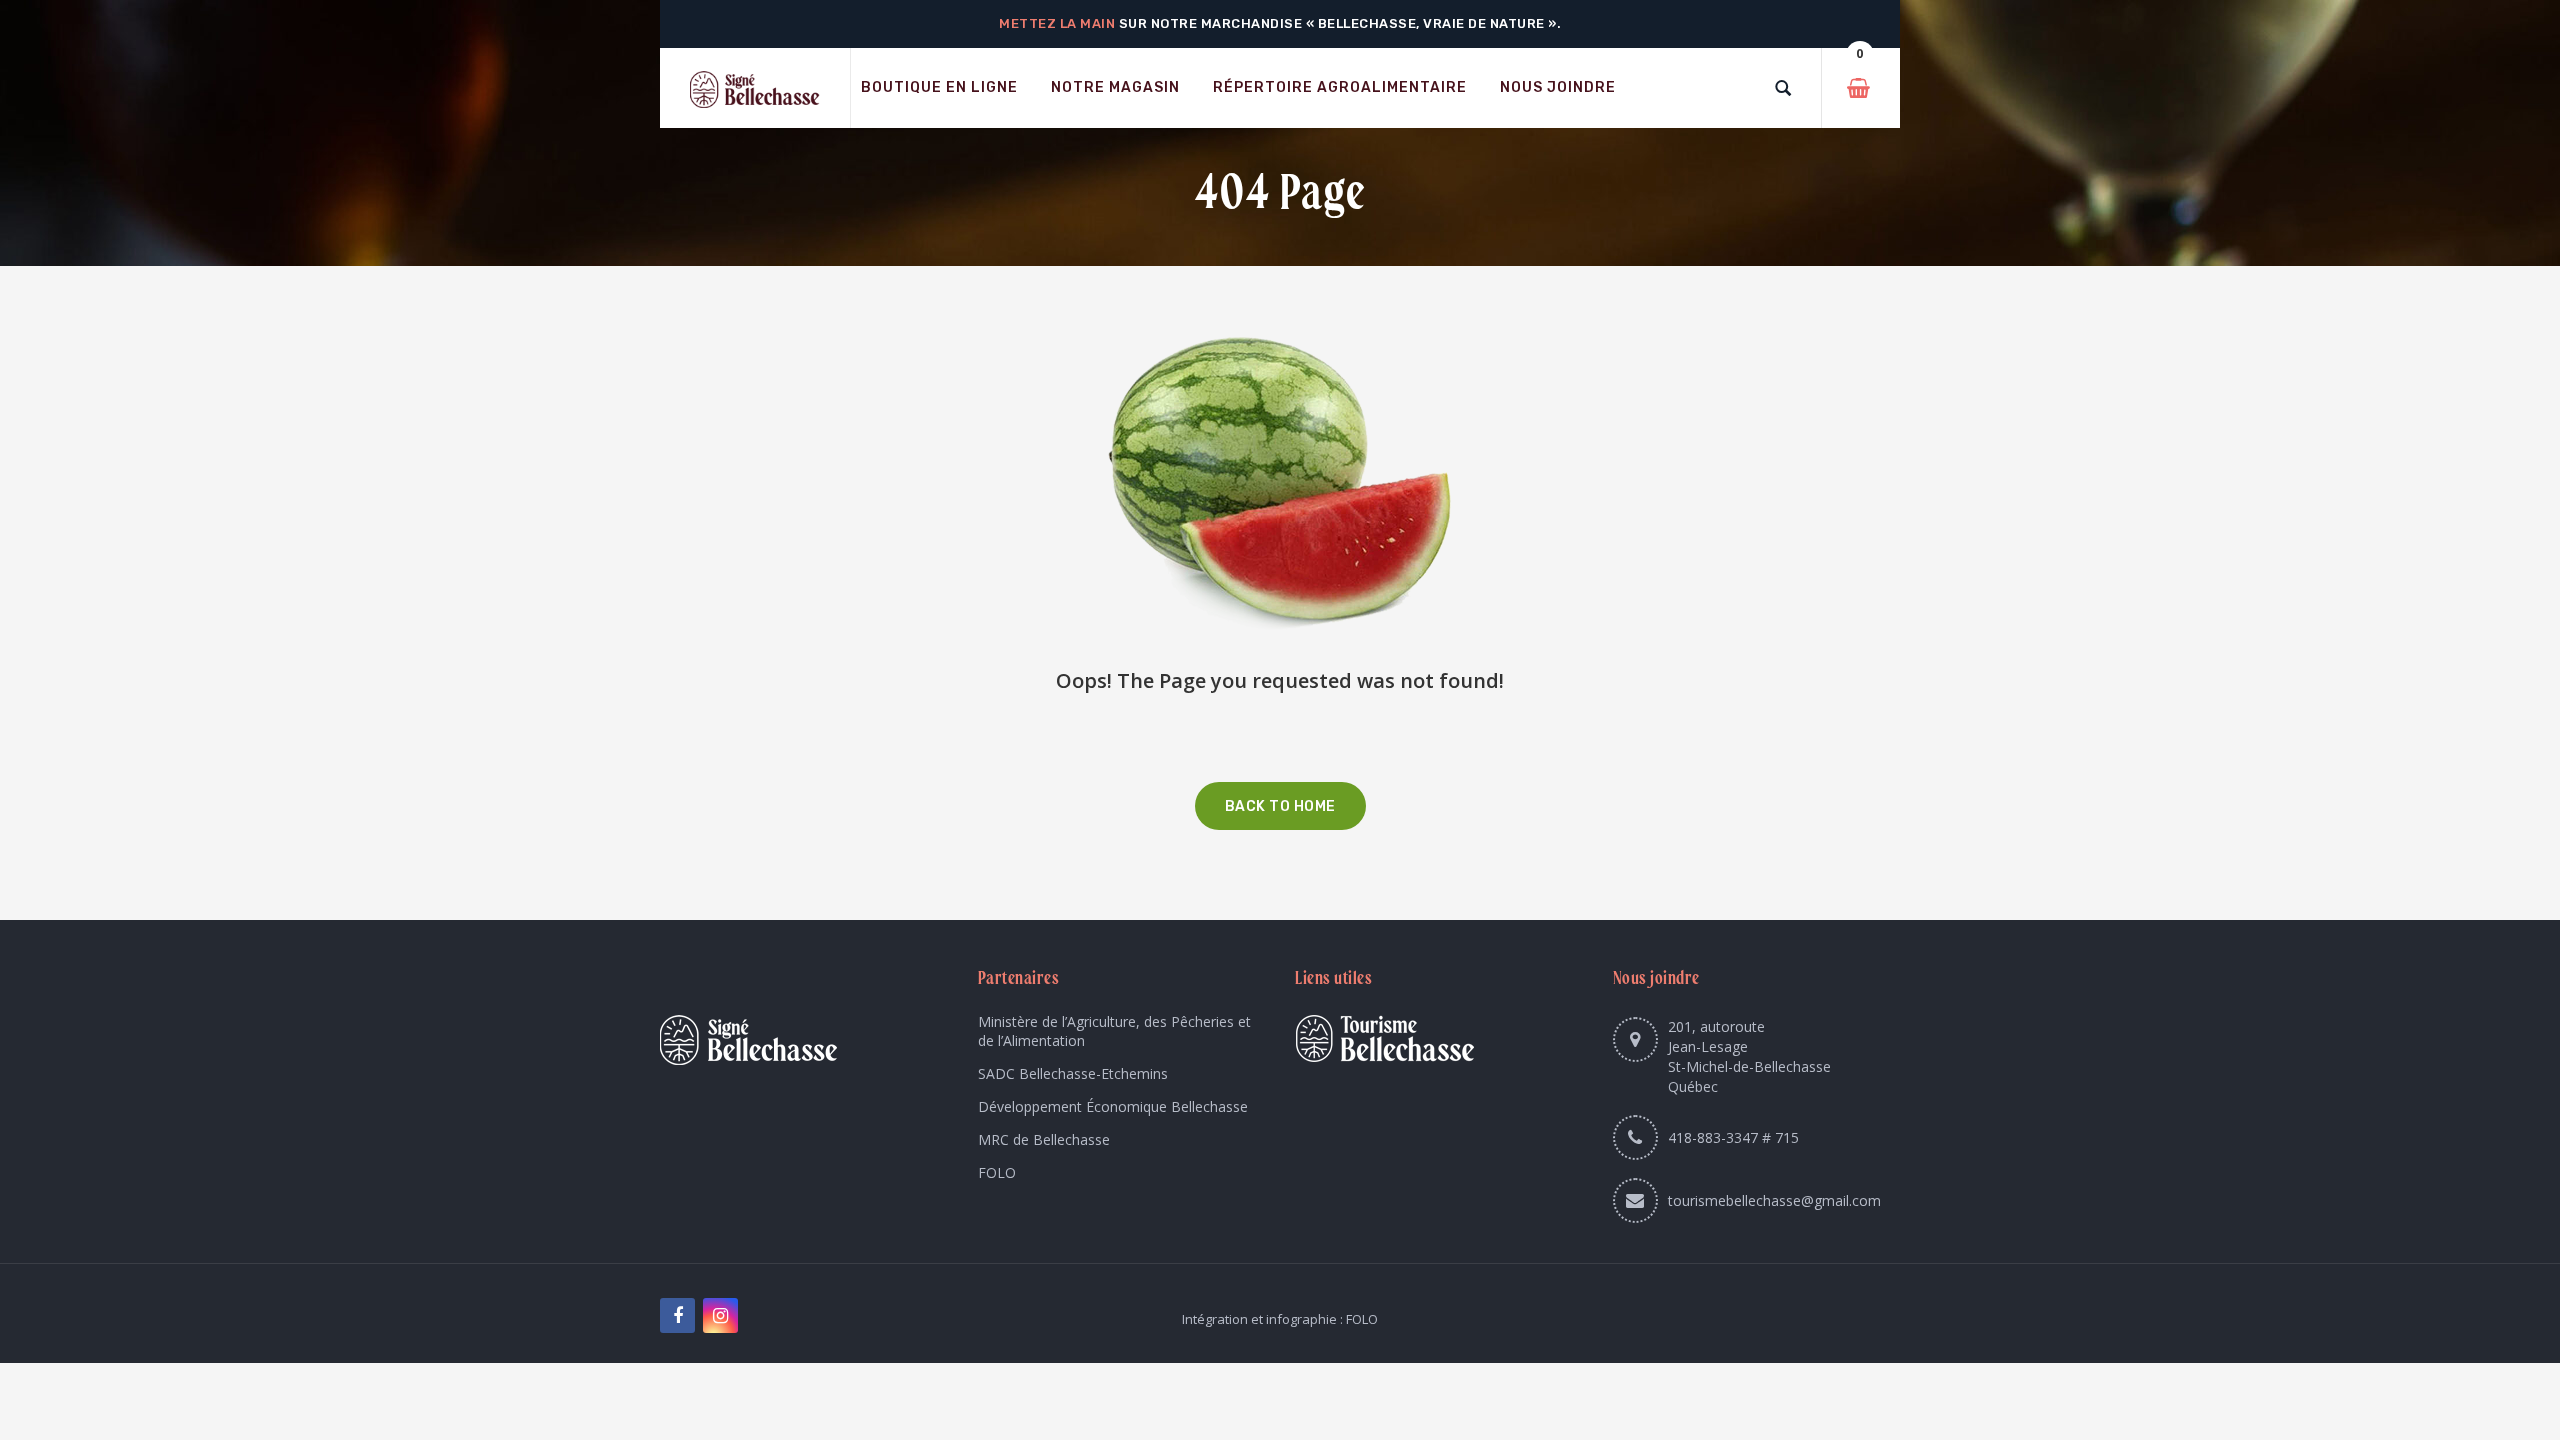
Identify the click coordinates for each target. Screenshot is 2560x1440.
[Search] (1783, 88)
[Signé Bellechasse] (755, 88)
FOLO (997, 1172)
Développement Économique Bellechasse (1113, 1106)
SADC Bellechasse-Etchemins (1073, 1073)
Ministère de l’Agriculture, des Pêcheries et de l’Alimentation (1114, 1031)
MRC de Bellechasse (1044, 1139)
